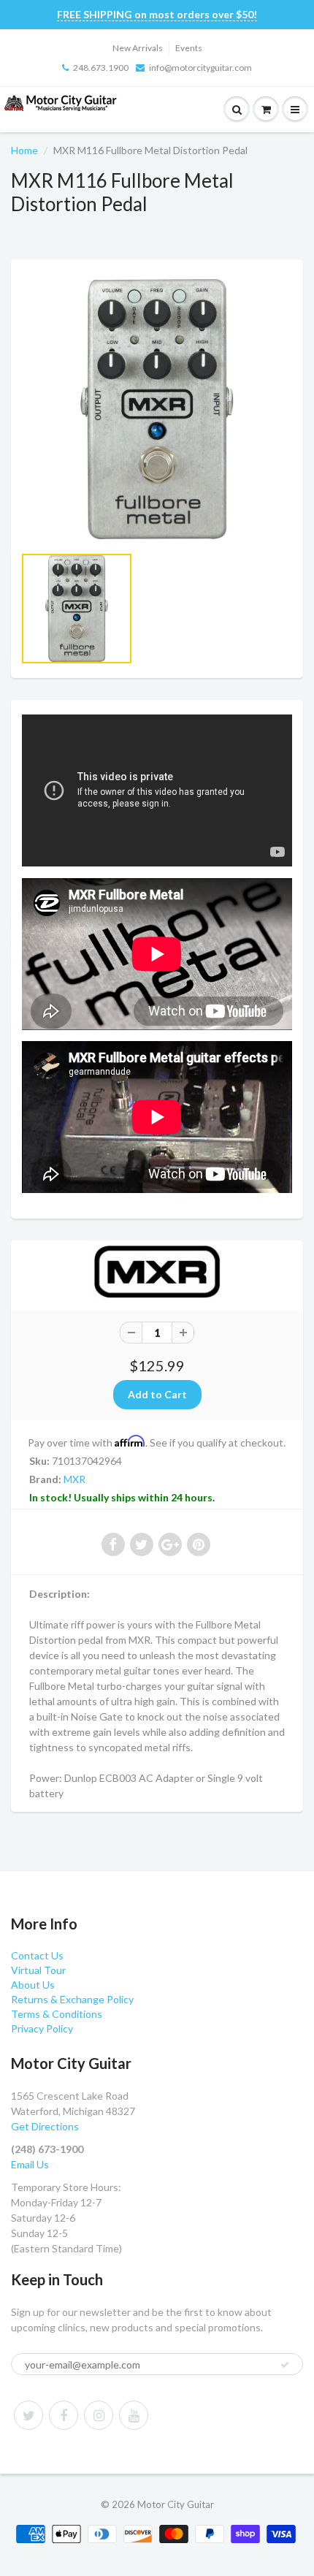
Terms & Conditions (57, 2014)
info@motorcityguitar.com (200, 68)
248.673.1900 (101, 68)
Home (24, 150)
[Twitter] (28, 2415)
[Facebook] (64, 2415)
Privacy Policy (42, 2028)
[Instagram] (99, 2415)
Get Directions (45, 2126)
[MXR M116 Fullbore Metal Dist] (157, 409)
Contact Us (37, 1955)
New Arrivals (138, 48)
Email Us (30, 2164)
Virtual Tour (38, 1970)
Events (189, 48)
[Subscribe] (285, 2365)
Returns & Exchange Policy (72, 1999)
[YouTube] (134, 2415)
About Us (33, 1985)
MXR (74, 1479)
